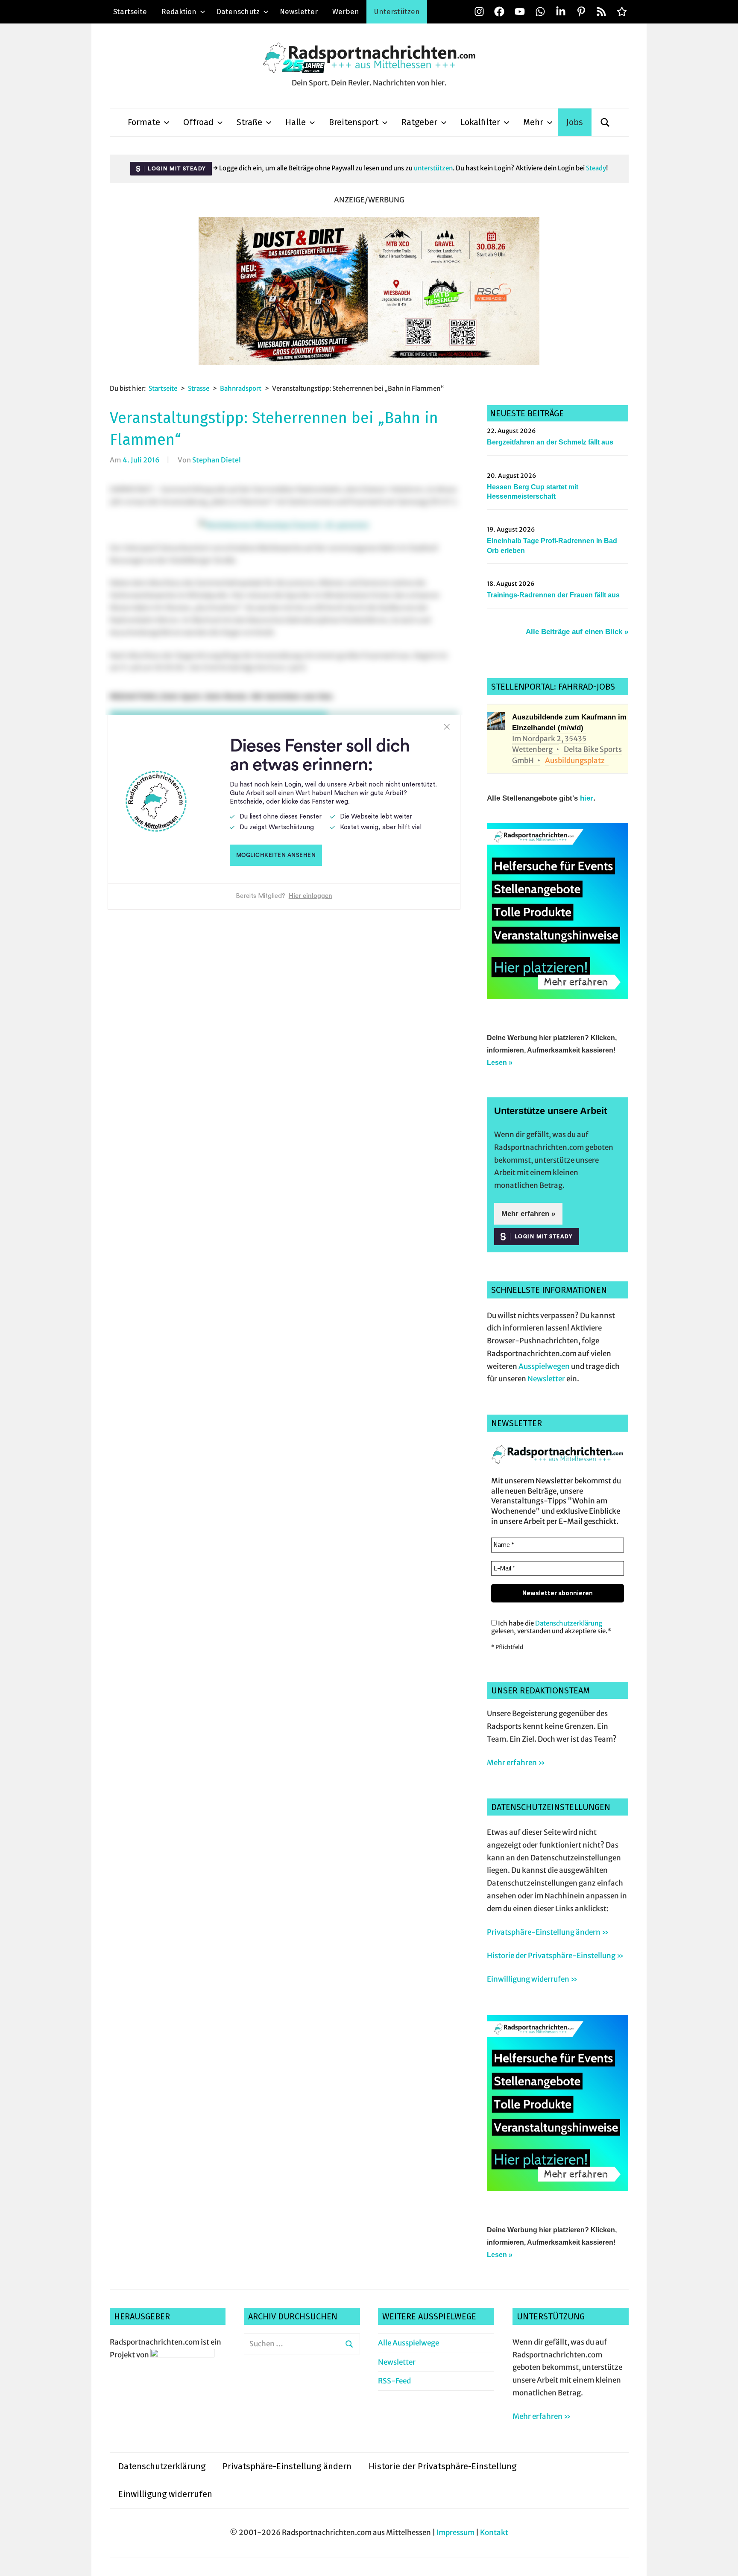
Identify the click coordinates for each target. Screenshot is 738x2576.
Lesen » (500, 1063)
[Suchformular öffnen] (605, 122)
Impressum (455, 2532)
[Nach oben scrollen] (723, 2561)
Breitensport (354, 122)
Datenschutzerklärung (569, 1623)
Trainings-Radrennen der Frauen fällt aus (553, 595)
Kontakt (494, 2532)
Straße (249, 122)
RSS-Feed (394, 2381)
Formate (144, 122)
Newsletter (299, 12)
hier (587, 798)
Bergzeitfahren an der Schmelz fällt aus (550, 442)
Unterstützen (397, 12)
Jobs (575, 122)
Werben (346, 12)
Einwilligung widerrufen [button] (165, 2494)
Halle (296, 122)
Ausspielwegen (544, 1366)
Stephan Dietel (217, 460)
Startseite (130, 12)
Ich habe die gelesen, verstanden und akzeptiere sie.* (551, 1627)
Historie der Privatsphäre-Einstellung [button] (442, 2466)
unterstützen (433, 168)
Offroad (198, 122)
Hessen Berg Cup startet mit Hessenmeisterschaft (533, 492)
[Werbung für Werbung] (558, 997)
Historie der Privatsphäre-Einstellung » (555, 1956)
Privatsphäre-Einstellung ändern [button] (287, 2466)
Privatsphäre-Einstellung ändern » (548, 1932)
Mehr (533, 122)
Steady (596, 168)
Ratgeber (419, 122)
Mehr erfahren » (528, 1214)
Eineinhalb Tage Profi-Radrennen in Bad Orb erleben (552, 545)
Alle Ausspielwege (409, 2343)
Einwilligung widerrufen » (532, 1979)
